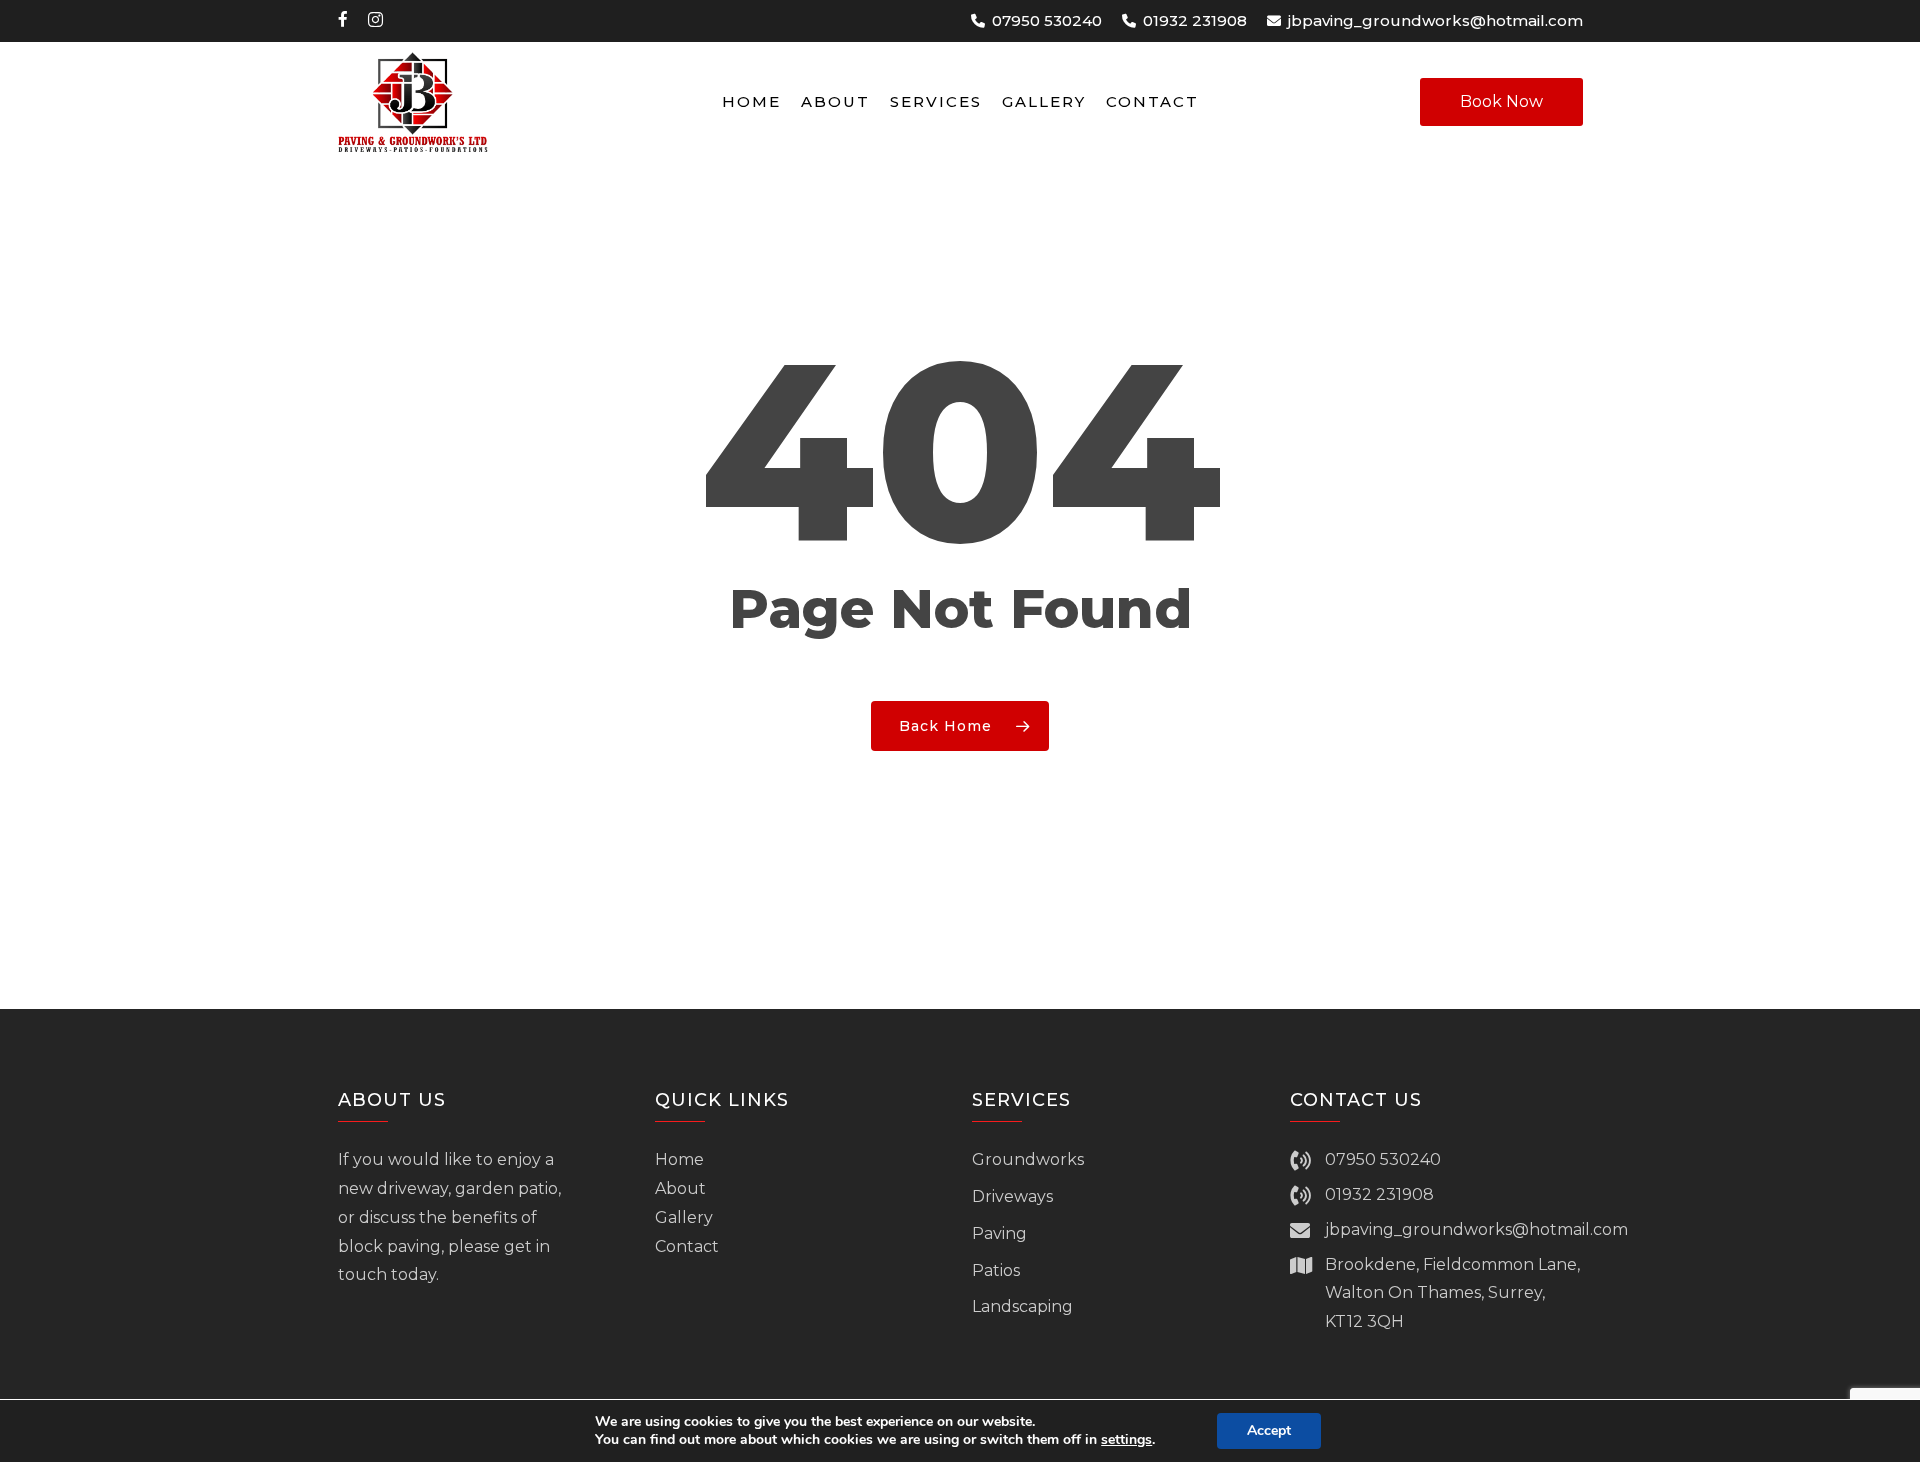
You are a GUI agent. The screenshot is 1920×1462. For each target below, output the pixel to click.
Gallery (684, 1217)
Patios (996, 1270)
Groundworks (1028, 1159)
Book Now (1501, 101)
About (680, 1188)
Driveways (1012, 1196)
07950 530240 (1383, 1159)
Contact (687, 1246)
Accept (1269, 1430)
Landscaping (1022, 1306)
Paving (999, 1233)
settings (1126, 1440)
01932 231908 (1379, 1194)
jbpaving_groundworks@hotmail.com (1476, 1229)
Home (679, 1159)
